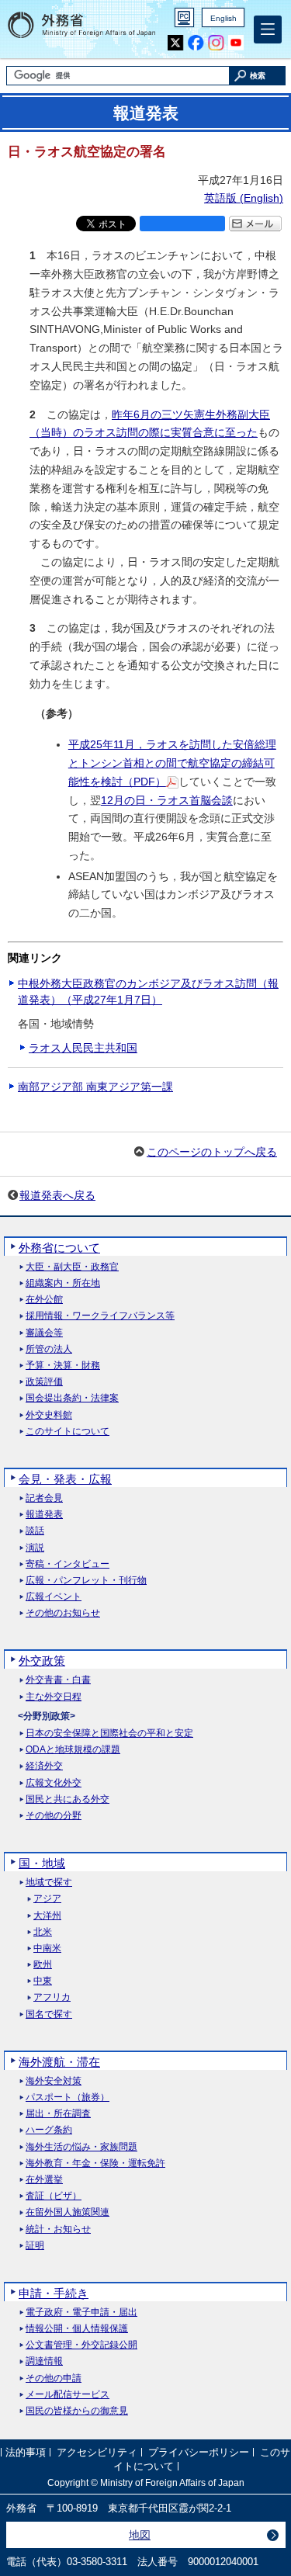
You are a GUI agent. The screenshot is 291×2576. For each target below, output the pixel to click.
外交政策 (42, 1661)
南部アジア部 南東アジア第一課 (95, 1087)
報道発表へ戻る (57, 1195)
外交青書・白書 (58, 1680)
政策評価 (44, 1382)
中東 (43, 1981)
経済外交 (44, 1766)
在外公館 (44, 1300)
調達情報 (44, 2361)
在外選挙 (44, 2180)
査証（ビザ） (54, 2196)
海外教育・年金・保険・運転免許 (95, 2163)
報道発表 (44, 1515)
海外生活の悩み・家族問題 (81, 2147)
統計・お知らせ (58, 2229)
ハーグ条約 (49, 2130)
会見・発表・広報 (65, 1479)
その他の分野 (54, 1816)
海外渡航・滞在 (59, 2062)
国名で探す (49, 2014)
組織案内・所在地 (63, 1283)
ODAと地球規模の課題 (73, 1750)
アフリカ (52, 1997)
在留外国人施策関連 (68, 2212)
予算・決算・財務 (63, 1366)
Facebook (196, 43)
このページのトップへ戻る (212, 1152)
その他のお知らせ (63, 1613)
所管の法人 (49, 1349)
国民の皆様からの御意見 (77, 2411)
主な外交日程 (54, 1697)
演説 (35, 1548)
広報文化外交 (54, 1783)
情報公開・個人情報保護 (77, 2329)
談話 (35, 1531)
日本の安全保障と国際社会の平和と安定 (109, 1734)
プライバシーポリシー (199, 2452)
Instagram (216, 43)
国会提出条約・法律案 (72, 1398)
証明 (35, 2246)
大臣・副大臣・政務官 (72, 1267)
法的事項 (26, 2452)
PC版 (184, 17)
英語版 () (244, 198)
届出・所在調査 (58, 2114)
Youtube (236, 43)
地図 (140, 2535)
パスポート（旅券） (68, 2098)
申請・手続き (54, 2293)
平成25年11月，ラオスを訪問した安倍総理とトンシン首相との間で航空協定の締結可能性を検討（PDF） (172, 763)
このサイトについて (68, 1432)
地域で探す (49, 1883)
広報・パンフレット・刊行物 (86, 1581)
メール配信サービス (68, 2395)
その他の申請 (54, 2378)
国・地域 (42, 1863)
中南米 (47, 1948)
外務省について (59, 1248)
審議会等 (44, 1333)
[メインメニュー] (268, 29)
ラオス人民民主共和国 (83, 1048)
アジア (47, 1899)
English (223, 18)
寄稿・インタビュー (68, 1564)
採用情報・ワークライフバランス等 (100, 1316)
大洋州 (47, 1916)
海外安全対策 (54, 2081)
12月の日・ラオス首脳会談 (167, 800)
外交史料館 (49, 1415)
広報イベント (54, 1597)
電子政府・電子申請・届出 (81, 2313)
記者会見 (44, 1498)
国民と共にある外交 (68, 1799)
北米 (43, 1932)
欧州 (43, 1965)
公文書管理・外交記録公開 (81, 2345)
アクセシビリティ (97, 2452)
